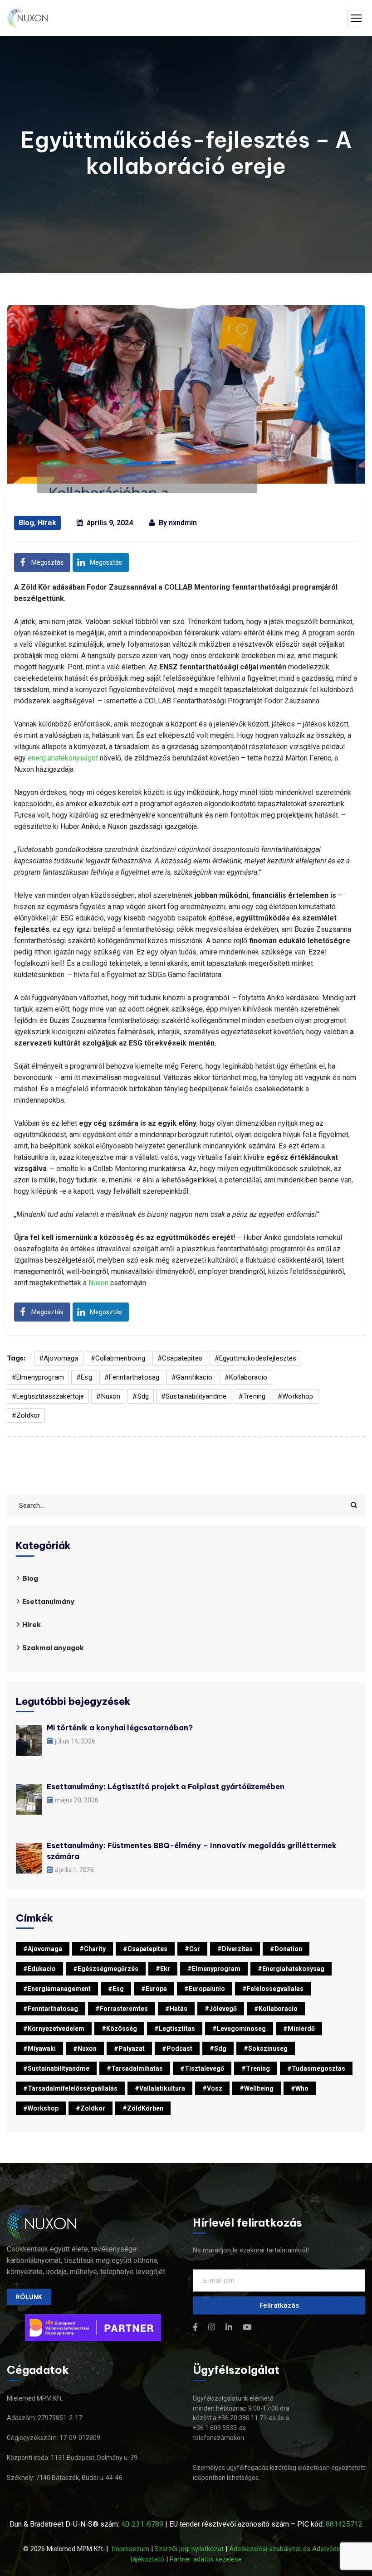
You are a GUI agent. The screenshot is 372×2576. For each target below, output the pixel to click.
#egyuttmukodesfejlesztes (256, 1358)
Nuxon (98, 1283)
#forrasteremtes (122, 2009)
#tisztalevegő (202, 2068)
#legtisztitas (175, 2029)
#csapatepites (180, 1358)
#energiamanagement (57, 1989)
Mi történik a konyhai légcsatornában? (120, 1728)
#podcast (177, 2048)
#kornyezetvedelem (54, 2029)
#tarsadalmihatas (135, 2068)
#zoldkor (26, 1415)
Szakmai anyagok (53, 1648)
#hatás (176, 2009)
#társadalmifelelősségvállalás (70, 2088)
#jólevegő (221, 2009)
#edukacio (39, 1969)
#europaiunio (205, 1989)
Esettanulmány (48, 1601)
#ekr (163, 1969)
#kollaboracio (246, 1377)
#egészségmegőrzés (106, 1969)
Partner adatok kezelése (206, 2559)
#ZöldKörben (143, 2108)
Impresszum (130, 2549)
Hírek (47, 523)
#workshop (295, 1396)
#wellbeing (257, 2088)
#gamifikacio (192, 1377)
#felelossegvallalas (273, 1989)
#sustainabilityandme (194, 1396)
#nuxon (108, 1396)
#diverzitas (235, 1949)
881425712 (344, 2524)
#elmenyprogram (38, 1377)
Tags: (16, 1358)
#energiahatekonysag (291, 1969)
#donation (286, 1949)
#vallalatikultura (160, 2088)
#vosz (212, 2088)
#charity (93, 1949)
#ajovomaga (59, 1358)
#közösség (119, 2029)
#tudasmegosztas (316, 2068)
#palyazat (129, 2048)
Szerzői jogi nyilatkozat (189, 2549)
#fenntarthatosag (132, 1377)
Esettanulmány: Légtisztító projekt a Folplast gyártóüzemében (166, 1787)
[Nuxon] (28, 18)
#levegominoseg (239, 2029)
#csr (192, 1949)
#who (300, 2088)
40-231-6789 (142, 2524)
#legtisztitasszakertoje (48, 1396)
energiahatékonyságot (63, 758)
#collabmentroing (118, 1358)
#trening (252, 1396)
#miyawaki (39, 2048)
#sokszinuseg (266, 2048)
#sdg (141, 1396)
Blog (26, 523)
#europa (154, 1989)
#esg (84, 1377)
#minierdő (299, 2029)
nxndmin (183, 523)
